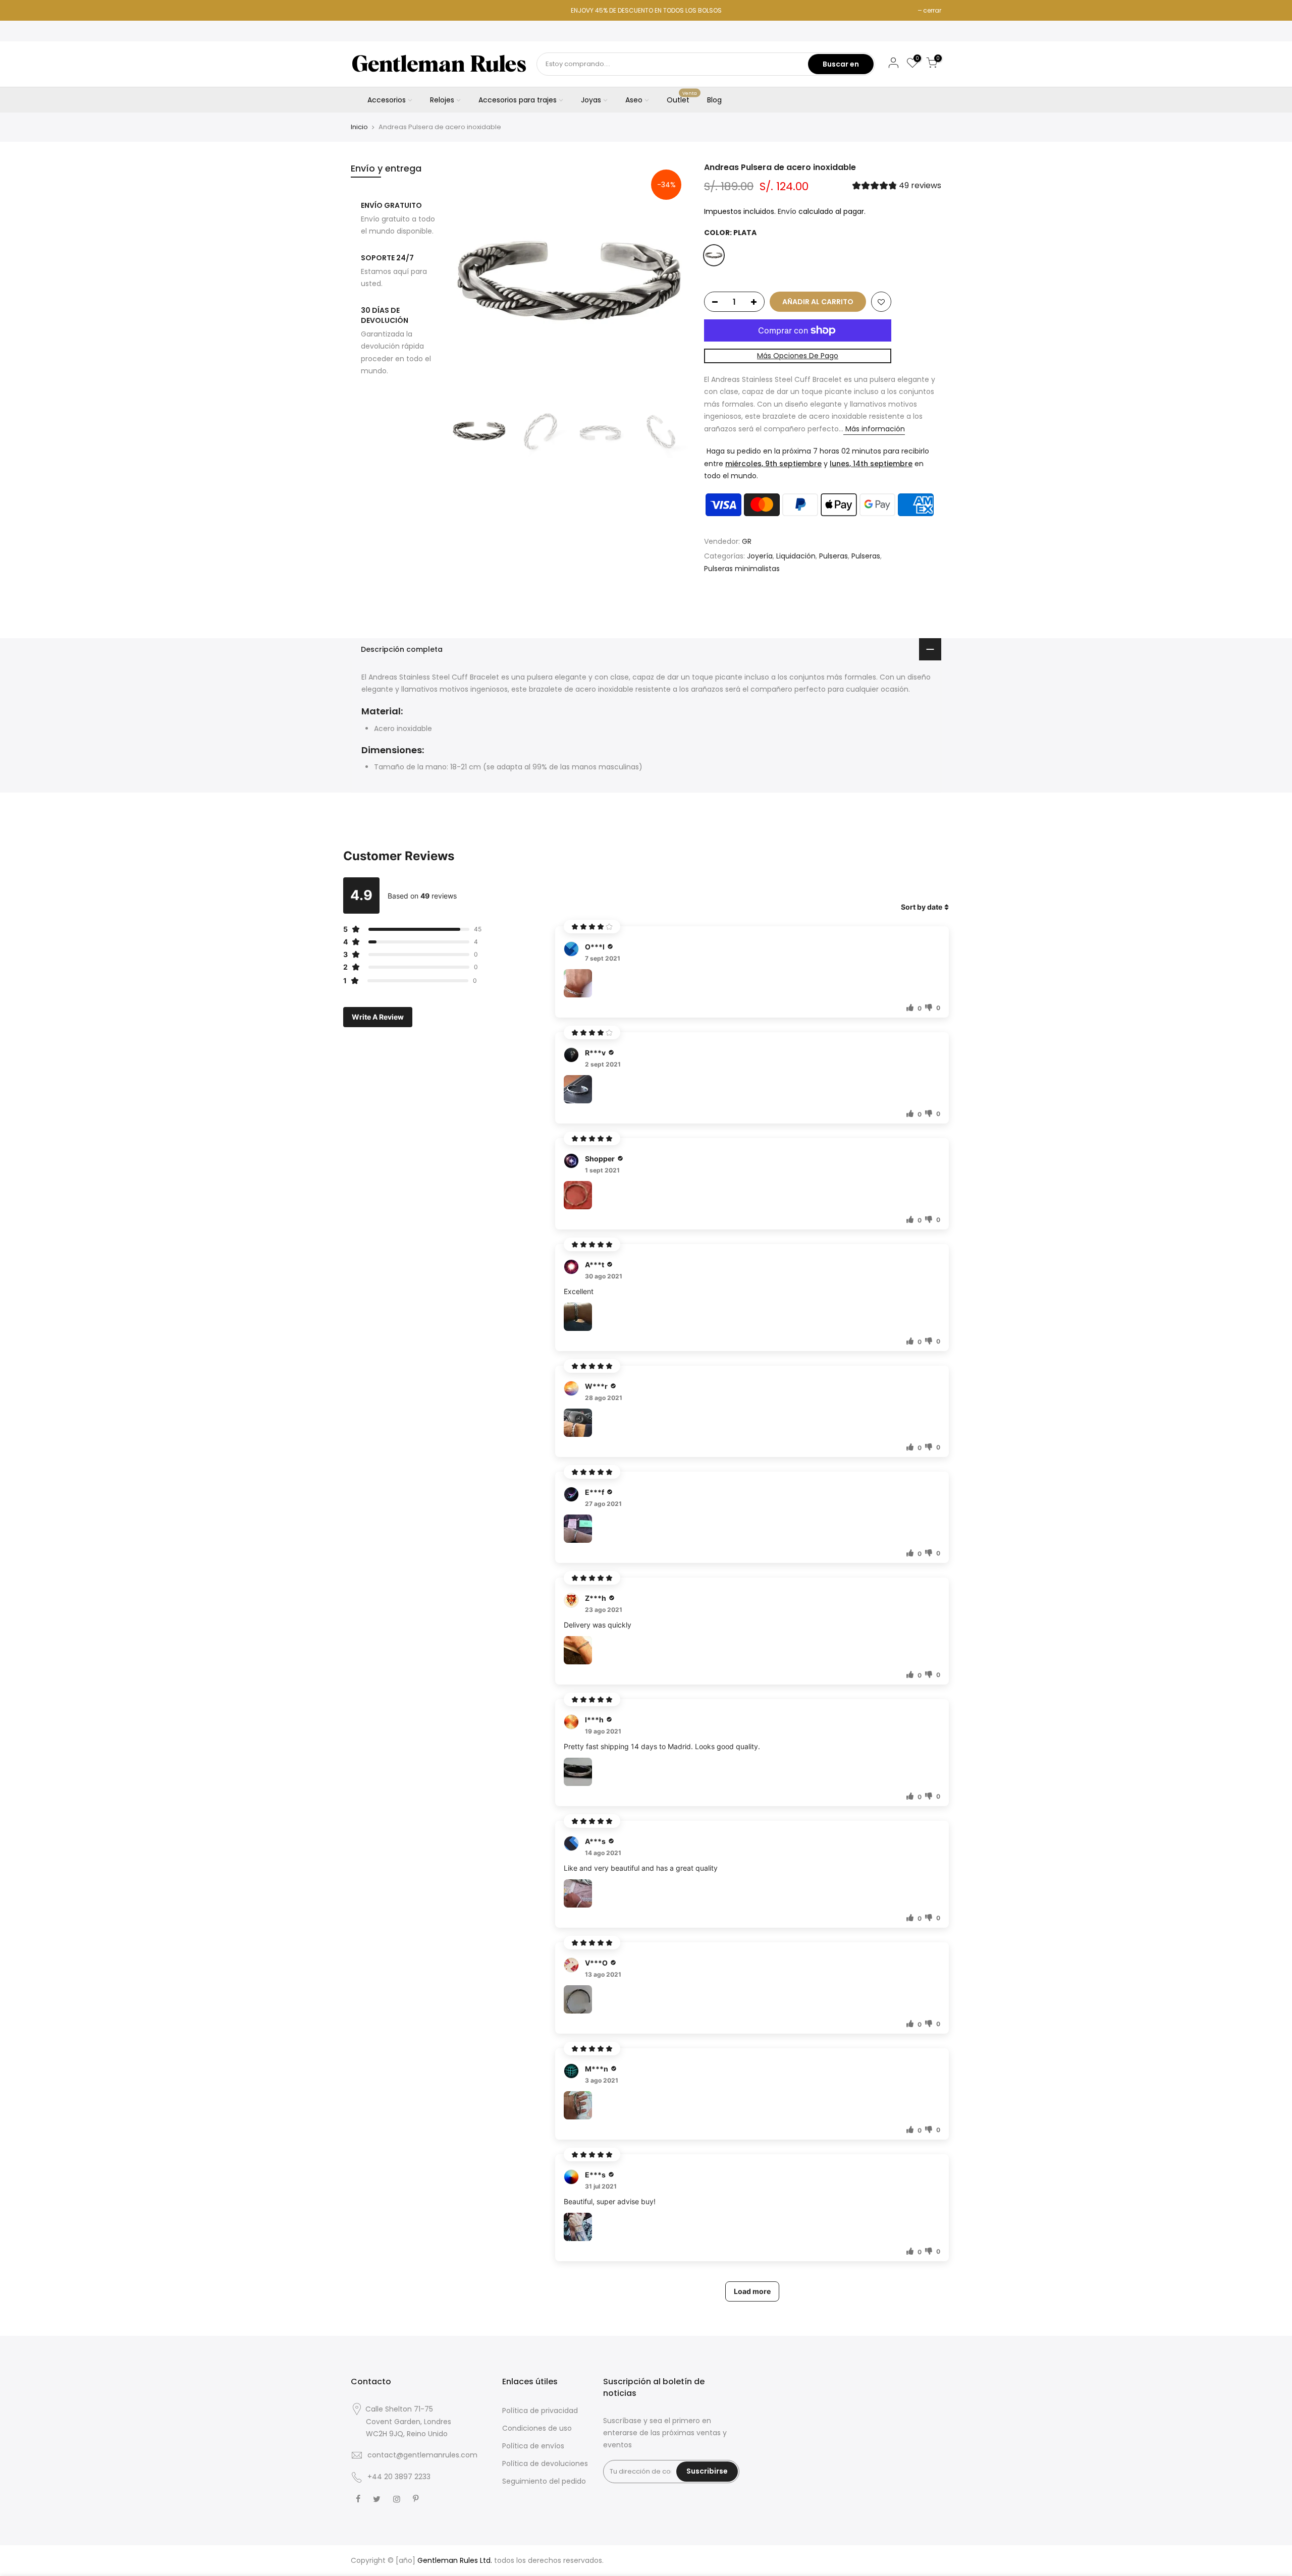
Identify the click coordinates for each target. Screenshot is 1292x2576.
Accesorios (387, 100)
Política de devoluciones (545, 2463)
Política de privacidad (540, 2411)
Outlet (682, 98)
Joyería (760, 556)
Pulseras (833, 556)
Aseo (634, 100)
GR (747, 541)
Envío (787, 211)
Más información (874, 429)
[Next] (671, 282)
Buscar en (841, 64)
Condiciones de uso (537, 2428)
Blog (714, 100)
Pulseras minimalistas (742, 569)
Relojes (442, 100)
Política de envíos (533, 2446)
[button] (897, 187)
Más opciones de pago (798, 356)
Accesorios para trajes (518, 100)
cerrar (932, 10)
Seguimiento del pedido (544, 2481)
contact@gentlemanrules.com (422, 2455)
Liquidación (796, 556)
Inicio (359, 127)
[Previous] (469, 282)
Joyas (591, 100)
